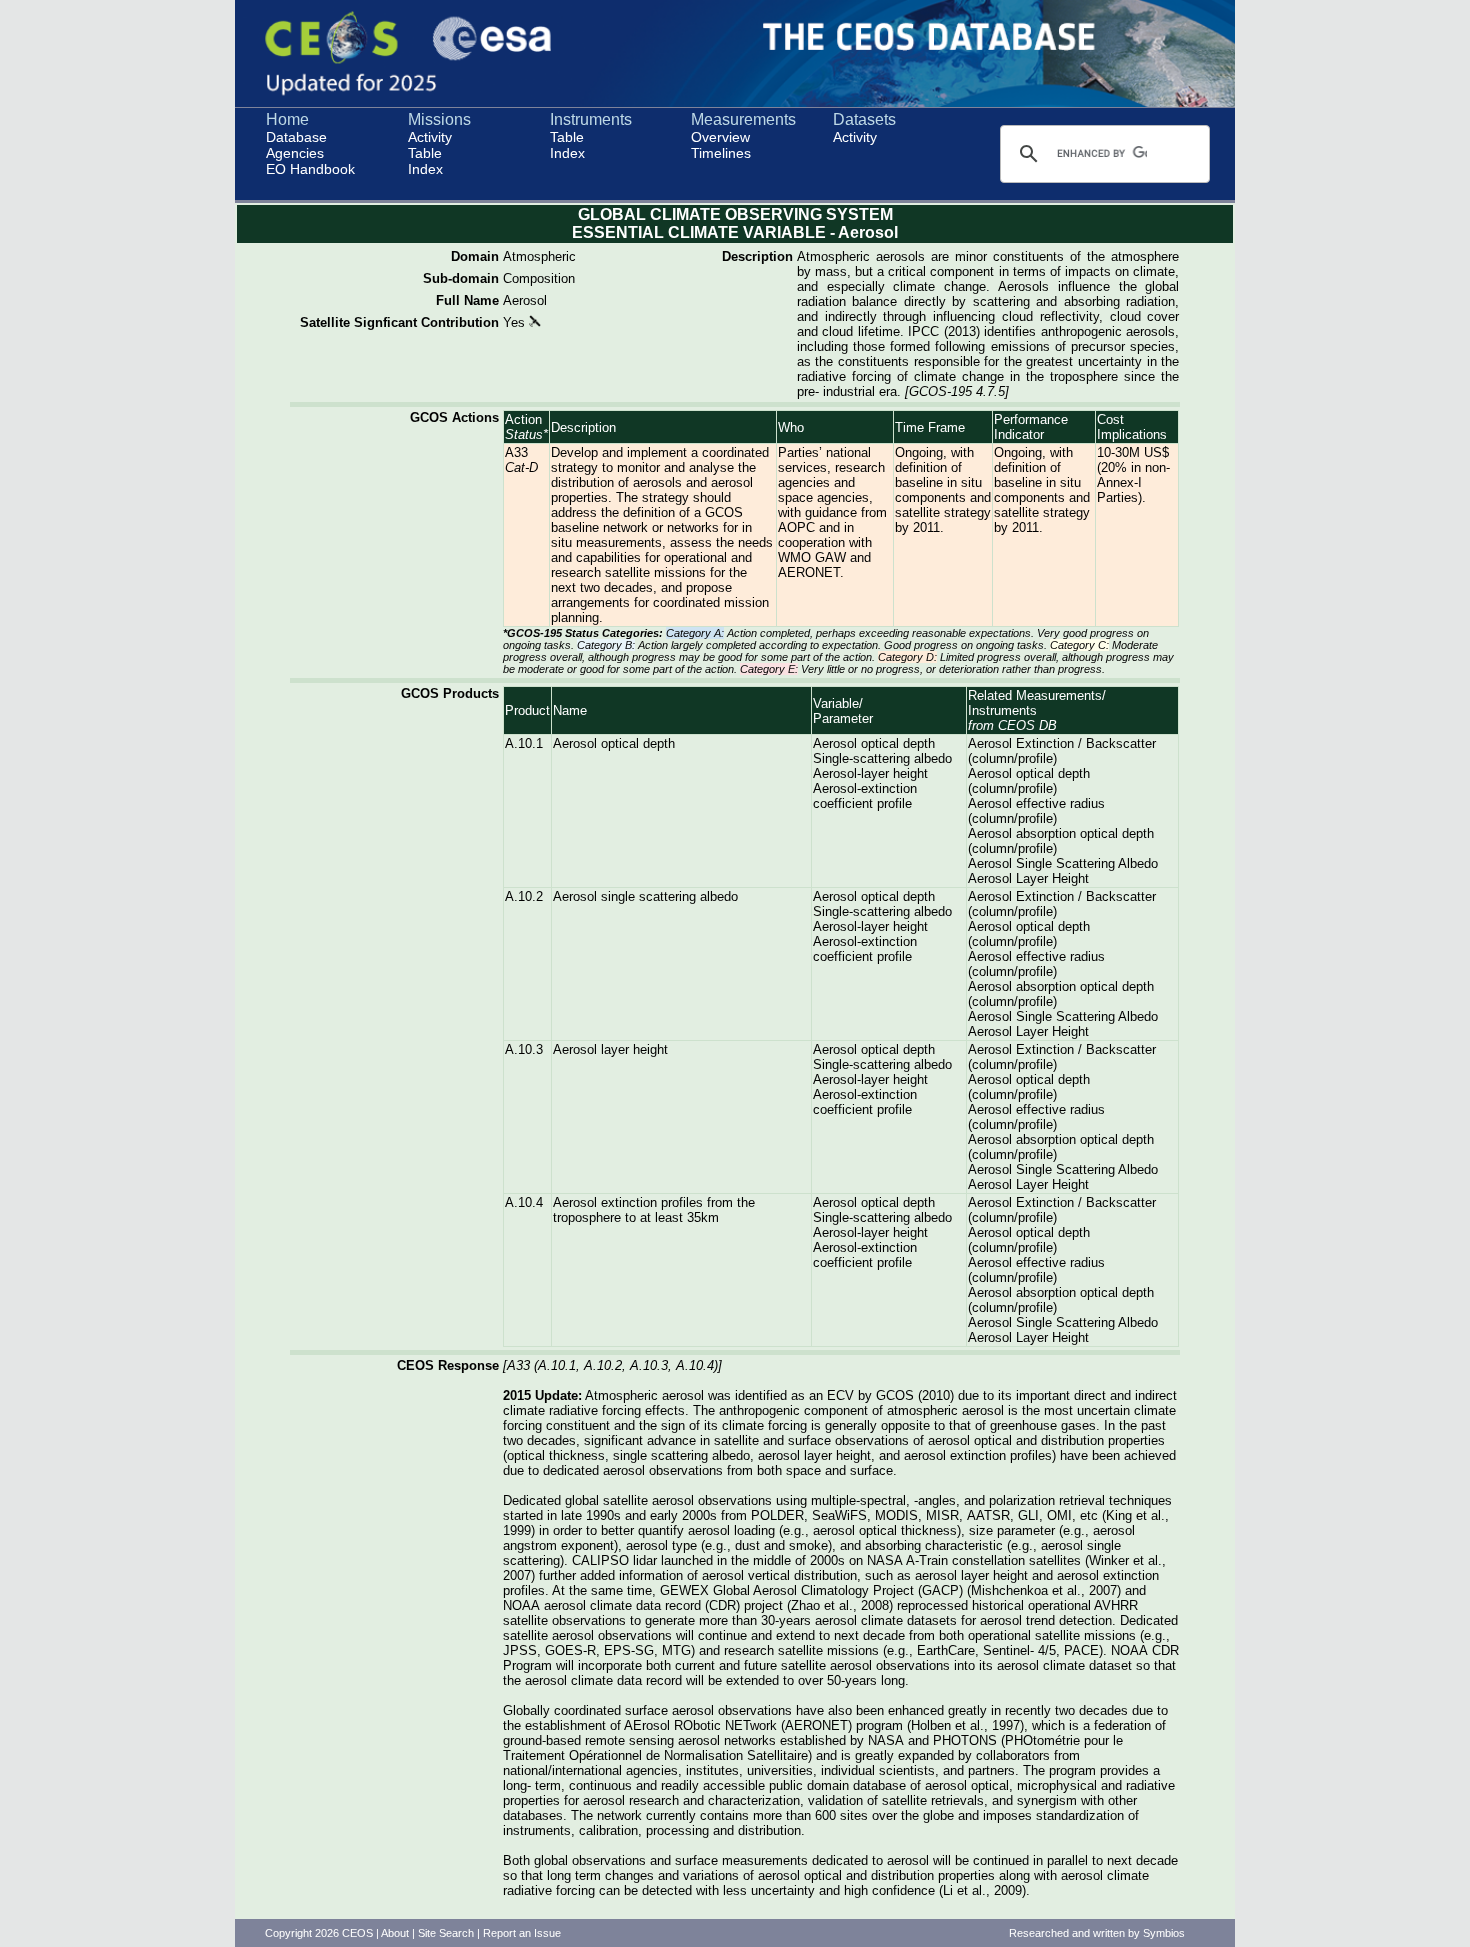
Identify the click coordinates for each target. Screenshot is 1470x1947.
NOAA (521, 1605)
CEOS (357, 1933)
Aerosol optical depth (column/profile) (1029, 781)
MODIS (896, 1515)
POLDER (777, 1515)
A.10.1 (524, 743)
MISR (942, 1515)
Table (425, 153)
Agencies (295, 153)
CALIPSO (600, 1560)
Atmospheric (539, 256)
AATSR (988, 1515)
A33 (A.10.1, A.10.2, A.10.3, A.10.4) (612, 1365)
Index (425, 169)
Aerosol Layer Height (1028, 878)
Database (296, 137)
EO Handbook (310, 169)
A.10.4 (524, 1202)
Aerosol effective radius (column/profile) (1036, 811)
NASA (885, 1560)
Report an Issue (522, 1933)
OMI (1059, 1515)
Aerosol (525, 300)
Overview (720, 137)
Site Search (446, 1933)
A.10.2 (524, 896)
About (395, 1933)
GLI (1028, 1515)
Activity (430, 137)
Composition (539, 278)
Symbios (1164, 1933)
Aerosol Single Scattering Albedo (1063, 863)
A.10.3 (524, 1049)
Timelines (721, 153)
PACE (1081, 1650)
